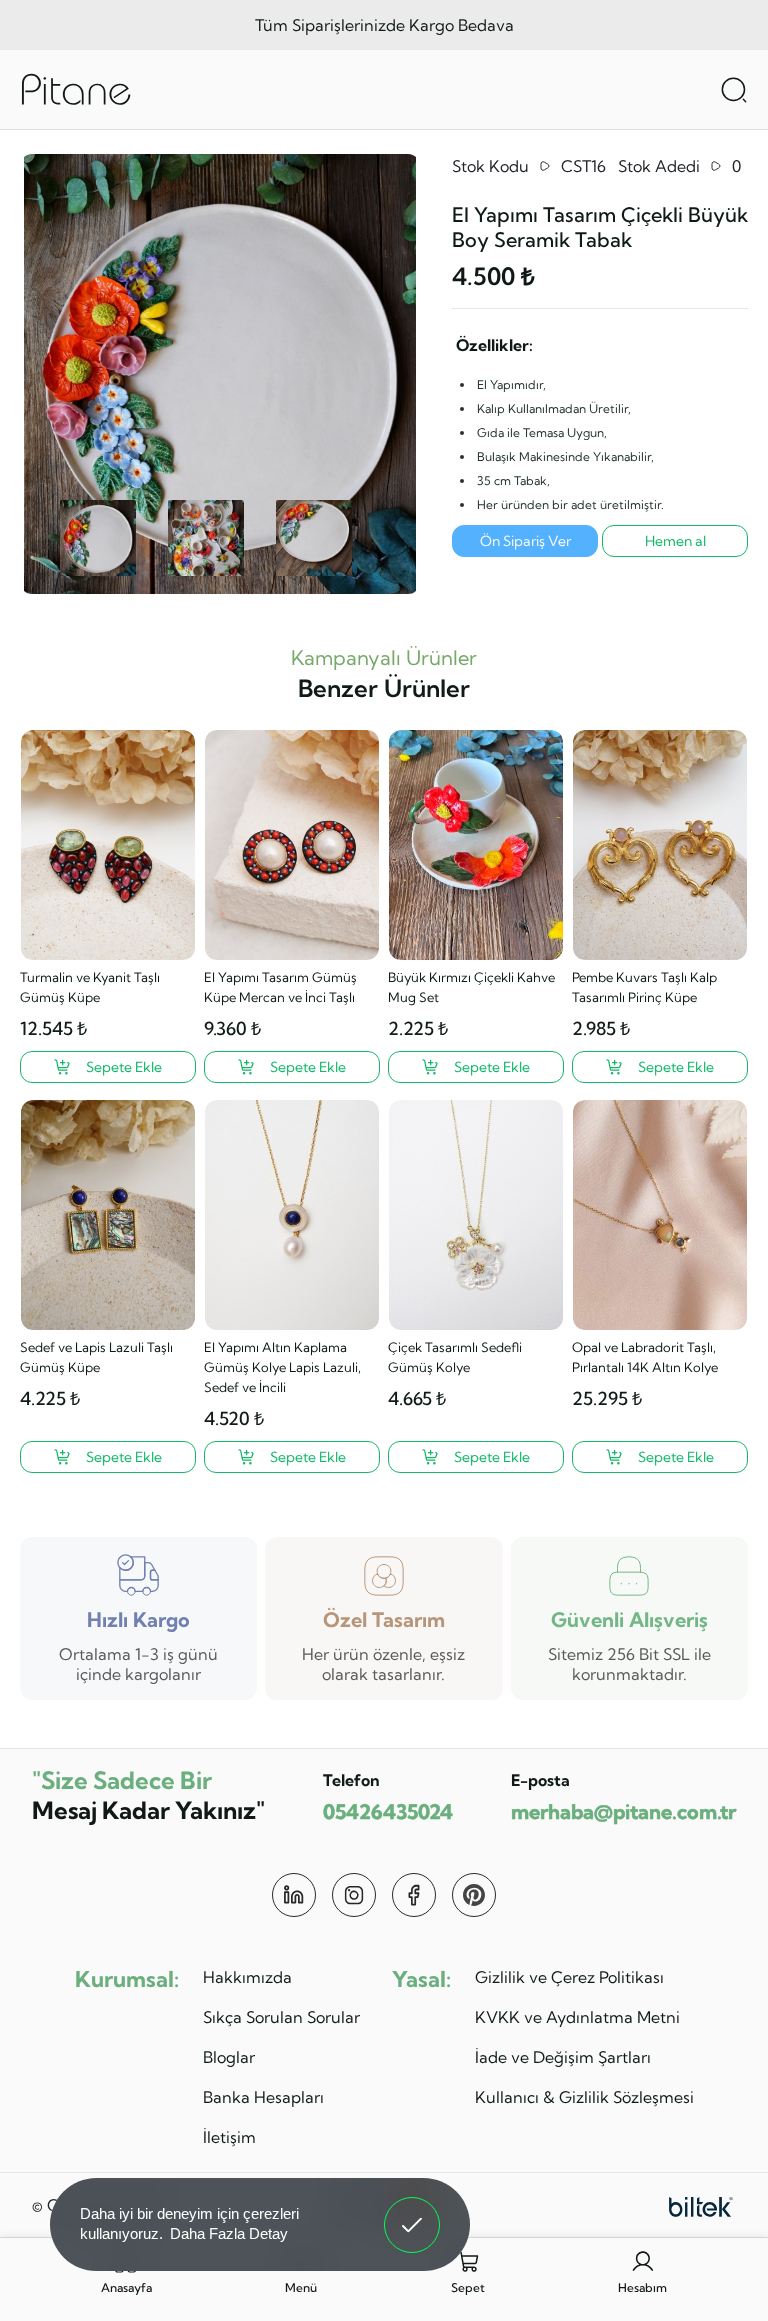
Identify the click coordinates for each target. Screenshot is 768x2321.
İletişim (229, 2137)
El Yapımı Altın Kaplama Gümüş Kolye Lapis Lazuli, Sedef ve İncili (282, 1367)
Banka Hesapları (263, 2097)
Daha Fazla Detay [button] (229, 2233)
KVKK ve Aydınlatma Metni (577, 2017)
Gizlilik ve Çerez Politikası (569, 1977)
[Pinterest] (474, 1895)
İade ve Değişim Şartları (563, 2057)
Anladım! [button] (412, 2210)
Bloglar (229, 2057)
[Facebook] (414, 1895)
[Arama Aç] (734, 90)
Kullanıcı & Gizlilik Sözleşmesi (584, 2097)
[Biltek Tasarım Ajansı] (701, 2205)
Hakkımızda (247, 1977)
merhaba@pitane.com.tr (623, 1811)
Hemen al (675, 541)
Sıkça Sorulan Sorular (281, 2017)
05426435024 (388, 1811)
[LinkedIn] (294, 1895)
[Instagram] (354, 1895)
